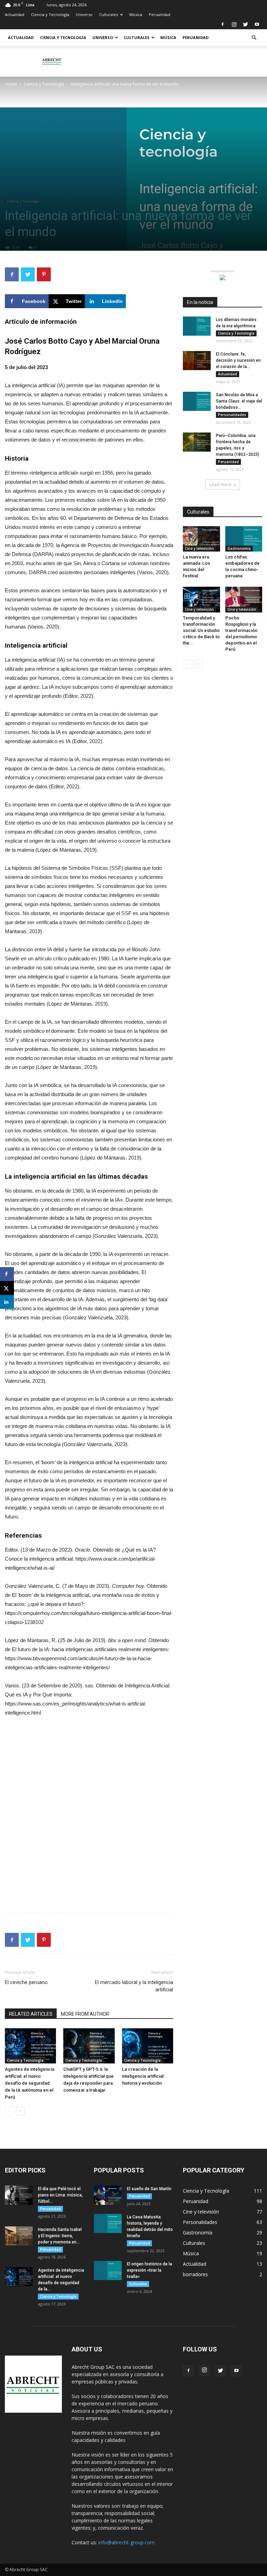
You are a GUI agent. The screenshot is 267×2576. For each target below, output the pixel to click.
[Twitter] (245, 24)
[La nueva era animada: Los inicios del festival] (201, 539)
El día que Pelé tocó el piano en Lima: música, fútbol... (60, 2195)
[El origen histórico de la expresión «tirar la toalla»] (108, 2270)
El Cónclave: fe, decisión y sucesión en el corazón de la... (238, 360)
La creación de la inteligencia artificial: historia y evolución (143, 2076)
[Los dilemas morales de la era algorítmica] (197, 326)
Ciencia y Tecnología (50, 14)
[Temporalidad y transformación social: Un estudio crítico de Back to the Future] (201, 599)
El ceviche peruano (26, 1982)
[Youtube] (257, 24)
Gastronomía (239, 548)
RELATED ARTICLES (31, 2014)
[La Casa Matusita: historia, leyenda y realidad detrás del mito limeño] (108, 2223)
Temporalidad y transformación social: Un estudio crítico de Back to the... (201, 630)
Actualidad (15, 14)
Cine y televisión (199, 548)
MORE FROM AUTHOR (85, 2014)
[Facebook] (222, 24)
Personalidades (232, 415)
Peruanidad (160, 14)
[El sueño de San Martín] (108, 2195)
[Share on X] (7, 1288)
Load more (220, 485)
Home (11, 84)
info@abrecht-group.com (127, 2542)
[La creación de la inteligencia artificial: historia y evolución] (148, 2046)
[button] (254, 38)
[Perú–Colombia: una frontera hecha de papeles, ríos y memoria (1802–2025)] (197, 442)
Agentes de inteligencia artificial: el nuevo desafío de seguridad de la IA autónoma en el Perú (30, 2083)
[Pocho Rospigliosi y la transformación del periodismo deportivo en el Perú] (244, 599)
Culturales (108, 14)
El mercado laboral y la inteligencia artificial (134, 1986)
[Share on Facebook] (7, 1274)
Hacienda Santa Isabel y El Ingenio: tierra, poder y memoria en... (60, 2236)
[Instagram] (234, 24)
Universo (84, 14)
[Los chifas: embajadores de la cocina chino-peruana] (244, 539)
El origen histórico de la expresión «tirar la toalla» (149, 2270)
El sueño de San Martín (149, 2189)
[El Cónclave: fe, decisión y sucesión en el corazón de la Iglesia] (197, 361)
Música (136, 14)
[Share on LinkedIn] (7, 1302)
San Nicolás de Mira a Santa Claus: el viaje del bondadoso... (239, 401)
